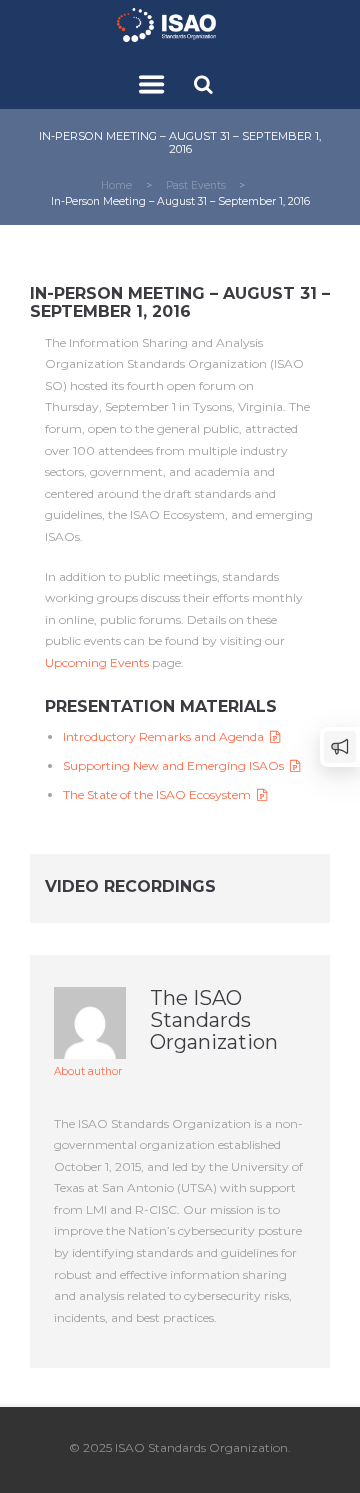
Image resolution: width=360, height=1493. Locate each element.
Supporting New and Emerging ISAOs (176, 765)
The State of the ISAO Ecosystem (160, 794)
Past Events (196, 185)
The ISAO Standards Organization (214, 1020)
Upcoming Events (97, 662)
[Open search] (205, 84)
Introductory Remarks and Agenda (166, 736)
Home (116, 185)
